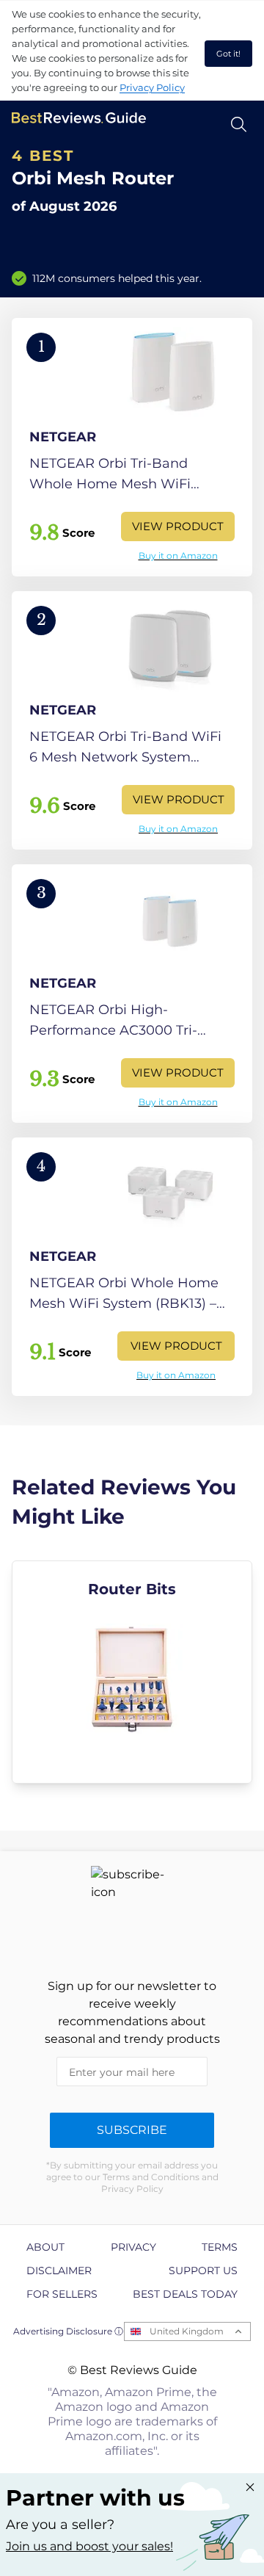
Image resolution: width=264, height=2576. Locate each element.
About (45, 2247)
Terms (220, 2247)
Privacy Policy (152, 87)
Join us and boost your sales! (89, 2546)
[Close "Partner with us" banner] (250, 2487)
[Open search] (239, 124)
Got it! (228, 54)
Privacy (133, 2247)
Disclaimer (59, 2271)
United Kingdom (187, 2331)
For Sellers (62, 2294)
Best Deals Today (185, 2294)
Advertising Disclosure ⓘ (68, 2331)
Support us (203, 2271)
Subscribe (132, 2130)
